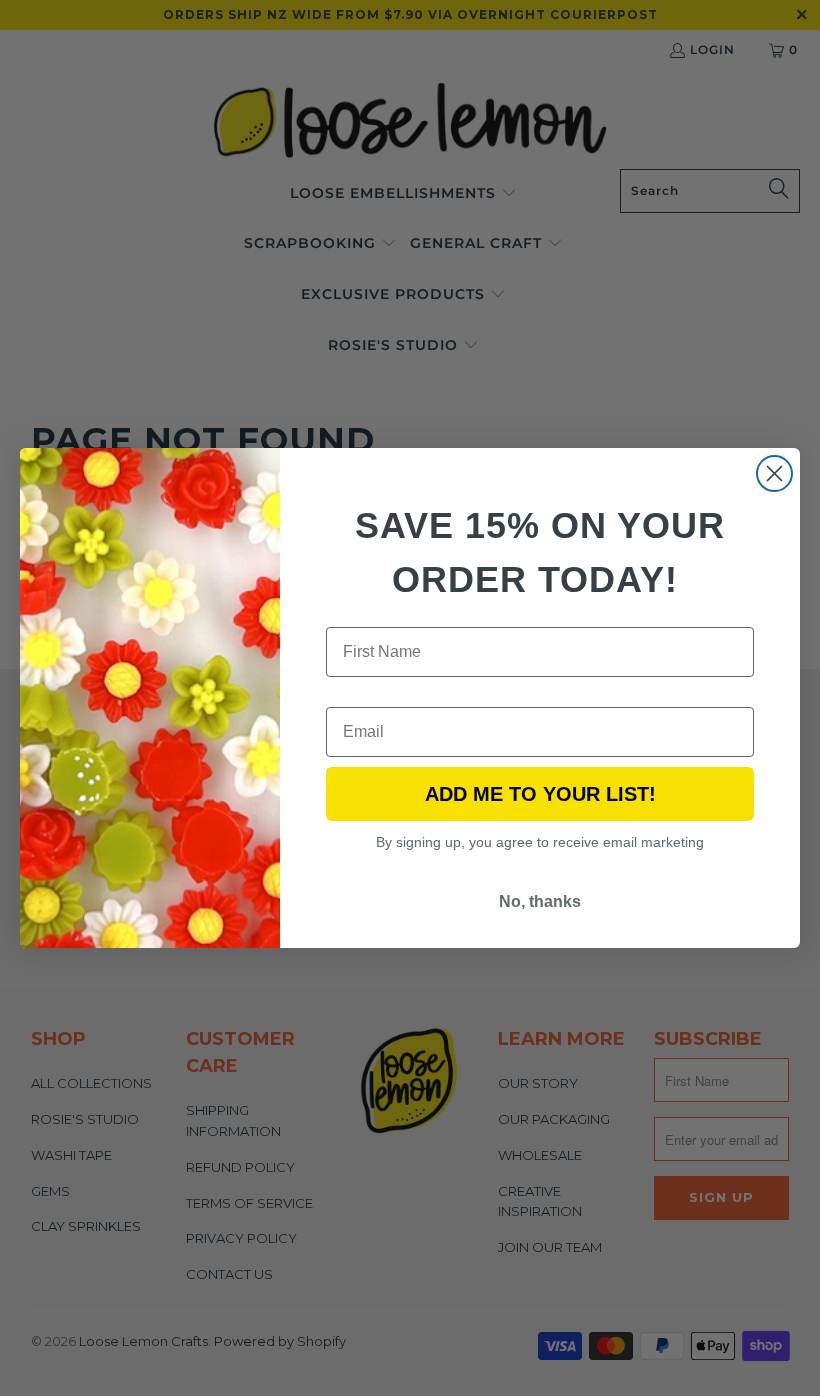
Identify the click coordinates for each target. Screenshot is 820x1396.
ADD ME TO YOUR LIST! (540, 794)
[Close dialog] (774, 473)
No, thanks (540, 901)
